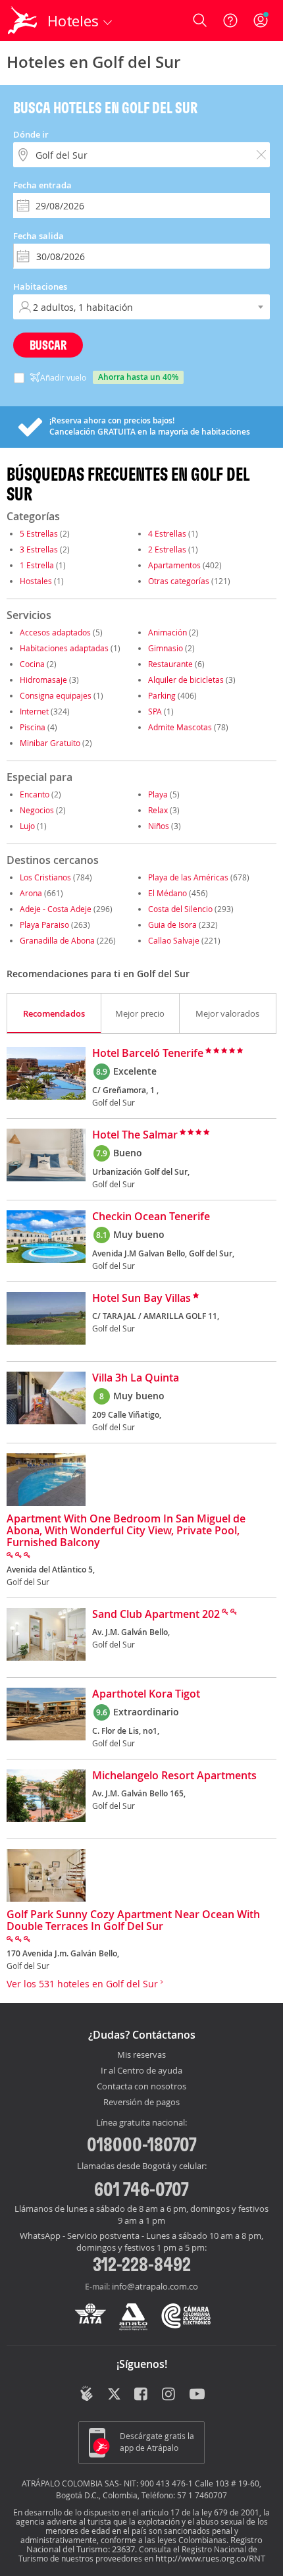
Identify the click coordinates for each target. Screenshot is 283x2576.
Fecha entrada (42, 185)
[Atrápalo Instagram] (169, 2395)
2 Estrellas (167, 549)
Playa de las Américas (188, 877)
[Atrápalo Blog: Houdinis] (87, 2394)
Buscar (48, 345)
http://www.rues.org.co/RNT (210, 2558)
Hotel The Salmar (135, 1135)
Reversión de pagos (141, 2103)
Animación (167, 632)
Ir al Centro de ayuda (141, 2071)
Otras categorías (179, 581)
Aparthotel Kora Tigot (146, 1694)
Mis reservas (141, 2055)
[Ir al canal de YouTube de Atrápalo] (197, 2395)
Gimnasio (166, 648)
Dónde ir (31, 134)
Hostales (36, 581)
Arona (31, 893)
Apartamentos (174, 565)
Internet (34, 711)
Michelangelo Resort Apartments (174, 1776)
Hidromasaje (43, 680)
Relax (158, 810)
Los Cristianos (45, 877)
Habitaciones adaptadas (64, 648)
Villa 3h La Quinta (136, 1378)
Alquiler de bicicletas (186, 680)
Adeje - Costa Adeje (56, 909)
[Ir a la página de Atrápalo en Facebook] (142, 2395)
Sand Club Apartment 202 (156, 1615)
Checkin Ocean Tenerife (151, 1217)
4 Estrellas (167, 533)
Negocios (37, 810)
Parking (162, 695)
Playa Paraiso (44, 925)
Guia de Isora (172, 925)
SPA (155, 711)
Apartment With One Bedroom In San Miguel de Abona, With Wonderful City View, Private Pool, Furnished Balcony (126, 1531)
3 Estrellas (39, 549)
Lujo (27, 826)
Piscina (33, 727)
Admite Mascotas (180, 727)
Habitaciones (40, 286)
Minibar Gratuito (50, 743)
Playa (158, 794)
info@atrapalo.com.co (155, 2286)
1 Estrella (37, 565)
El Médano (167, 893)
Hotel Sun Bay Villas (141, 1299)
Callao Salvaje (174, 940)
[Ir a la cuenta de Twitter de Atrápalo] (114, 2395)
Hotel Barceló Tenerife (148, 1054)
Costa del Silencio (180, 909)
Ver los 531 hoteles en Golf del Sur (84, 1984)
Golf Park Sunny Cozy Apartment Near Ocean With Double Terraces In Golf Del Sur (133, 1921)
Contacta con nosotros (141, 2087)
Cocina (32, 664)
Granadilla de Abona (57, 940)
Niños (159, 826)
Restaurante (170, 664)
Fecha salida (39, 236)
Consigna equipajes (56, 695)
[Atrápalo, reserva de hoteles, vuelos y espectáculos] (22, 20)
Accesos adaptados (55, 632)
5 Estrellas (39, 533)
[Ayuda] (230, 20)
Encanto (35, 794)
